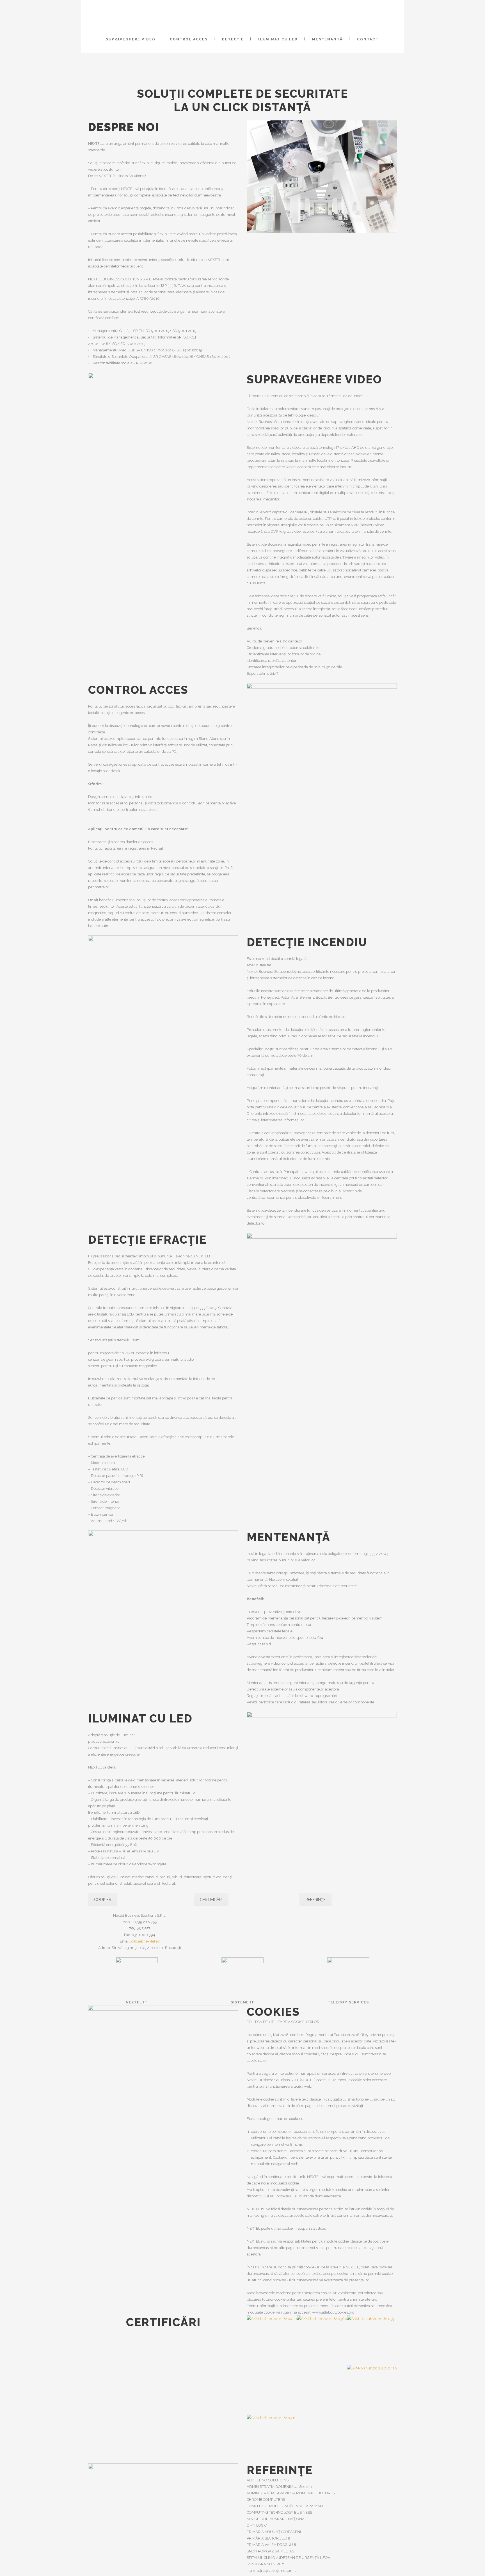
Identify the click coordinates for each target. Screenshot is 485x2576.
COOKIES (102, 1900)
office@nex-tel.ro (145, 1941)
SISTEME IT (242, 2002)
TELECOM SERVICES (348, 2002)
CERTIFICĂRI (211, 1900)
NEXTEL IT (137, 2002)
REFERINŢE (315, 1900)
